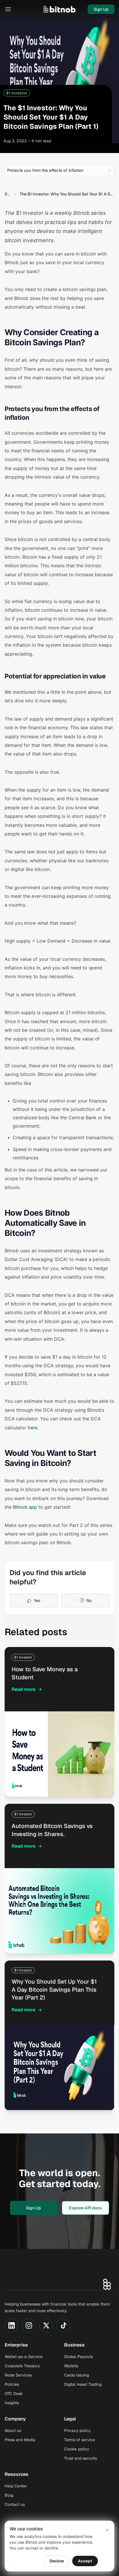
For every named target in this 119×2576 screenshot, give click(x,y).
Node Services (18, 2375)
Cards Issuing (77, 2375)
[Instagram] (29, 2325)
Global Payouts (78, 2357)
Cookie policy (77, 2449)
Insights (12, 2403)
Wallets (71, 2366)
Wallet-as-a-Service (24, 2357)
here (33, 1428)
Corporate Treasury (22, 2366)
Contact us (15, 2504)
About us (13, 2430)
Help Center (16, 2486)
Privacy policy (77, 2430)
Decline (57, 2561)
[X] (46, 2325)
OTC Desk (14, 2394)
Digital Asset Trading (83, 2384)
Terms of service (80, 2440)
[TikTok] (64, 2325)
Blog (8, 194)
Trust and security (81, 2458)
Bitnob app (25, 1507)
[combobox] (59, 170)
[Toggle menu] (8, 9)
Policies (12, 2384)
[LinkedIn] (12, 2325)
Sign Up (101, 9)
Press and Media (20, 2440)
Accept (85, 2561)
